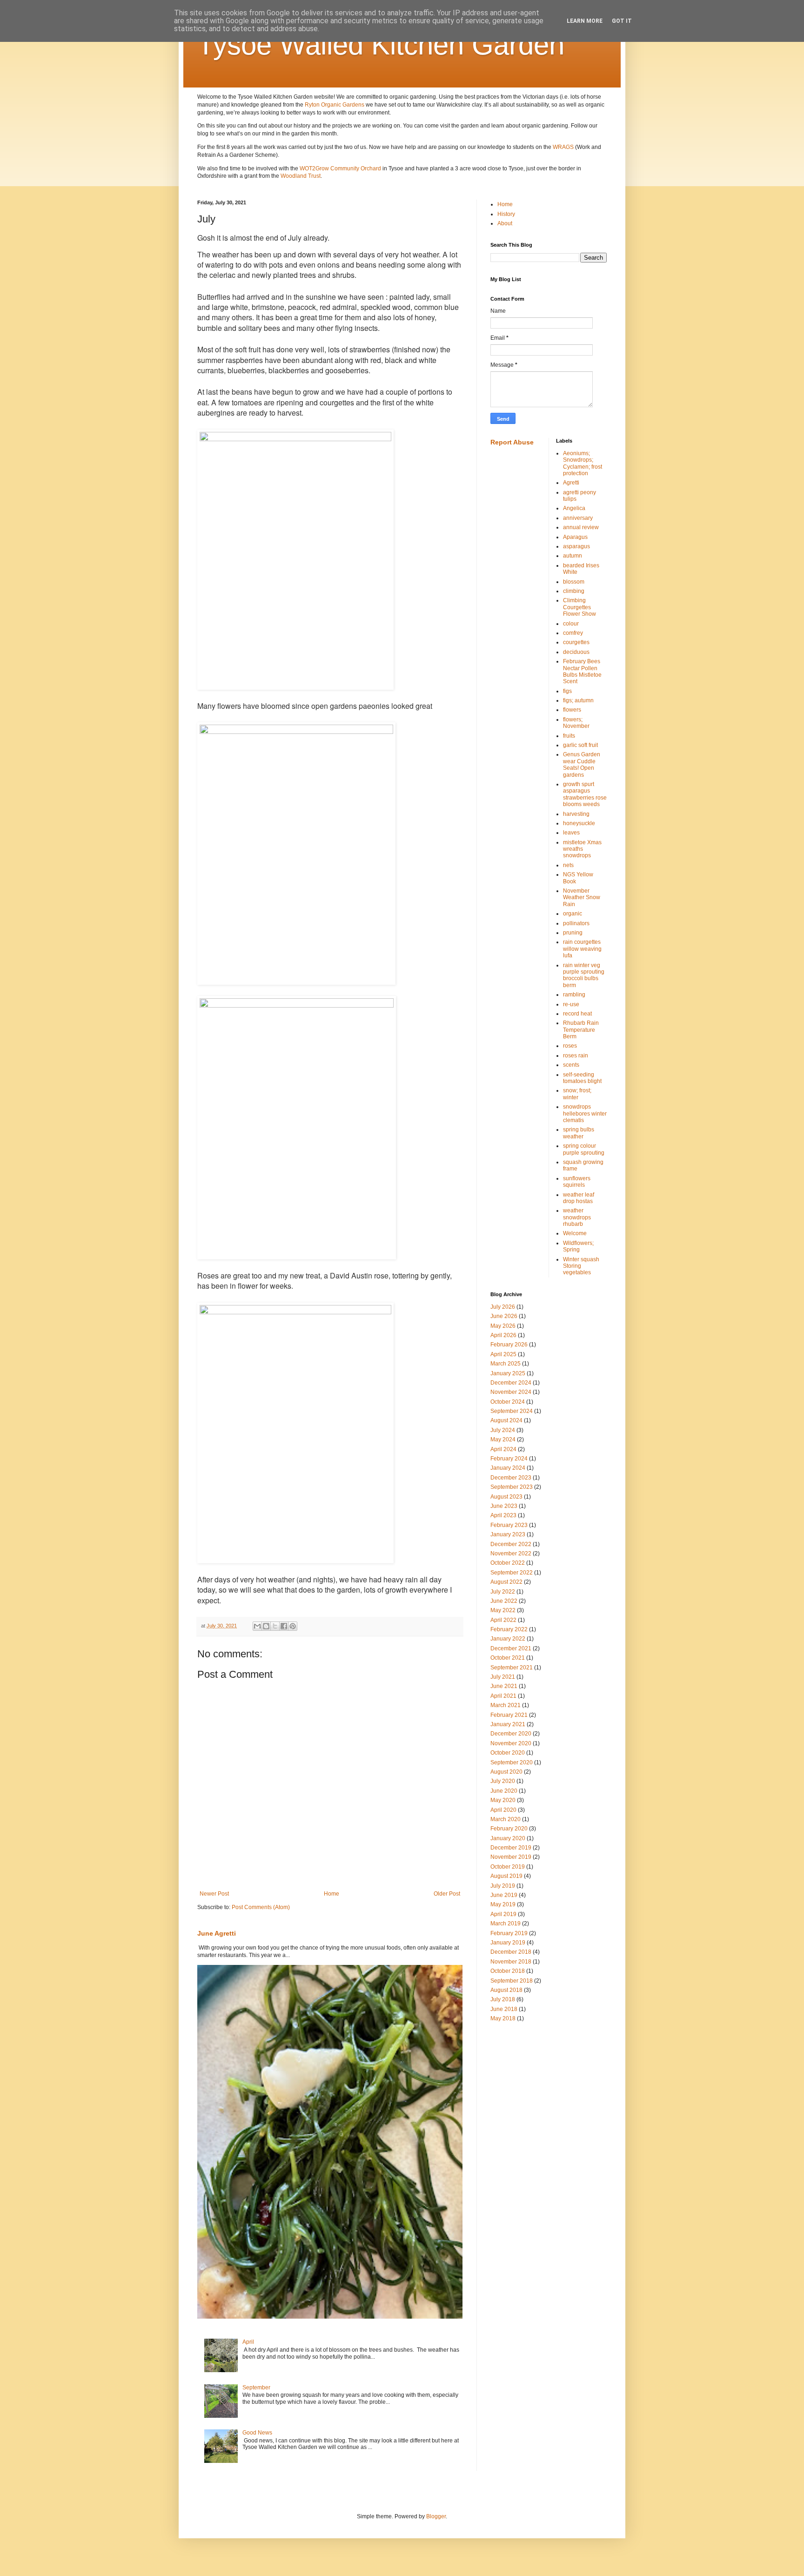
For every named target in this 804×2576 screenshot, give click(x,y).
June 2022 (504, 1601)
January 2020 (508, 1838)
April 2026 (503, 1335)
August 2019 (506, 1876)
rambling (574, 995)
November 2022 (511, 1554)
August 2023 (506, 1497)
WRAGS (563, 147)
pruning (573, 933)
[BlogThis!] (266, 1626)
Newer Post (214, 1894)
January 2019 (508, 1943)
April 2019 (503, 1914)
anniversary (578, 518)
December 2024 (511, 1383)
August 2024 (506, 1420)
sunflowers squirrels (577, 1182)
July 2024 (503, 1430)
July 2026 (503, 1307)
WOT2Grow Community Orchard (340, 168)
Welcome (575, 1233)
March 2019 (506, 1924)
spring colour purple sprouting (584, 1149)
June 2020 (504, 1791)
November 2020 (511, 1743)
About (505, 223)
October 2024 (508, 1402)
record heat (577, 1014)
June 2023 (504, 1506)
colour (571, 624)
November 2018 (511, 1962)
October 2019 (508, 1867)
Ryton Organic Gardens (335, 105)
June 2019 (504, 1895)
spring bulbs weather (579, 1133)
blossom (574, 582)
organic (573, 914)
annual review (581, 527)
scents (571, 1065)
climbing (574, 591)
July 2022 (503, 1592)
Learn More (585, 21)
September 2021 (512, 1668)
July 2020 (503, 1781)
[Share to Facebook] (284, 1626)
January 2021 (508, 1724)
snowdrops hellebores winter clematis (585, 1113)
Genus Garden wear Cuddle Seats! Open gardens (582, 764)
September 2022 (512, 1573)
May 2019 (503, 1904)
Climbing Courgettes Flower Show (580, 607)
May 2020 (503, 1800)
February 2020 (509, 1829)
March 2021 (506, 1705)
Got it (622, 21)
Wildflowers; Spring (578, 1246)
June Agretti (217, 1933)
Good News (257, 2433)
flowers (572, 710)
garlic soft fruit (580, 745)
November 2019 (511, 1857)
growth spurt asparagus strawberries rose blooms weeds (585, 794)
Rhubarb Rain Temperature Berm (581, 1030)
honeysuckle (579, 823)
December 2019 (511, 1848)
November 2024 (511, 1392)
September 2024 (512, 1411)
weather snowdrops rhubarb (577, 1217)
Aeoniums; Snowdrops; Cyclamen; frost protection (583, 463)
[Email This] (257, 1626)
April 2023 (503, 1515)
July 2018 (503, 1999)
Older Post (447, 1894)
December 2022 (511, 1544)
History (506, 214)
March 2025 (506, 1364)
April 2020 (503, 1810)
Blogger (436, 2516)
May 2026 (503, 1326)
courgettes (576, 642)
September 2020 (512, 1762)
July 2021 (503, 1677)
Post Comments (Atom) (261, 1907)
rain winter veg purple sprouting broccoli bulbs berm (584, 975)
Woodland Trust (301, 176)
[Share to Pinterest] (293, 1626)
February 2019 (509, 1933)
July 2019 (503, 1886)
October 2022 (508, 1563)
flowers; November (576, 723)
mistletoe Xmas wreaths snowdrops (582, 849)
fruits (569, 736)
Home (332, 1894)
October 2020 (508, 1753)
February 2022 (509, 1629)
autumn (573, 556)
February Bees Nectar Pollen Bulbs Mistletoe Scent (582, 671)
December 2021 (511, 1648)
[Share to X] (275, 1626)
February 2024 (509, 1459)
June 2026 (504, 1316)
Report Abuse (512, 442)
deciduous (576, 652)
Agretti (571, 483)
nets (568, 865)
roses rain (576, 1056)
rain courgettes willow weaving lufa (582, 949)
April (248, 2342)
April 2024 (503, 1449)
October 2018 (508, 1971)
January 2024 (508, 1468)
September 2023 (512, 1487)
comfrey (573, 633)
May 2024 (503, 1439)
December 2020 (511, 1734)
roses (570, 1046)
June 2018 (504, 2009)
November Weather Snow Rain (582, 898)
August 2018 (506, 1990)
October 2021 (508, 1658)
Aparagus (575, 537)
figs (567, 691)
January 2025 (508, 1373)
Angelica (574, 508)
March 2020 (506, 1819)
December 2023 (511, 1478)
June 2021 (504, 1686)
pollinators (576, 923)
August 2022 (506, 1582)
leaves (571, 833)
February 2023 (509, 1525)
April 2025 (503, 1354)
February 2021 (509, 1715)
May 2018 (503, 2018)
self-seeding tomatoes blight (582, 1078)
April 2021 (503, 1696)
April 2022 (503, 1620)
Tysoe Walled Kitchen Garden (381, 45)
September (256, 2388)
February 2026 (509, 1345)
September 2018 (512, 1981)
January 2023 (508, 1534)
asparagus (576, 546)
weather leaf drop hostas (579, 1198)
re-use (571, 1004)
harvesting (576, 814)
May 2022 (503, 1610)
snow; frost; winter (577, 1094)
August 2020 (506, 1772)
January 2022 (508, 1639)
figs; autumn (578, 700)
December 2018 (511, 1952)
